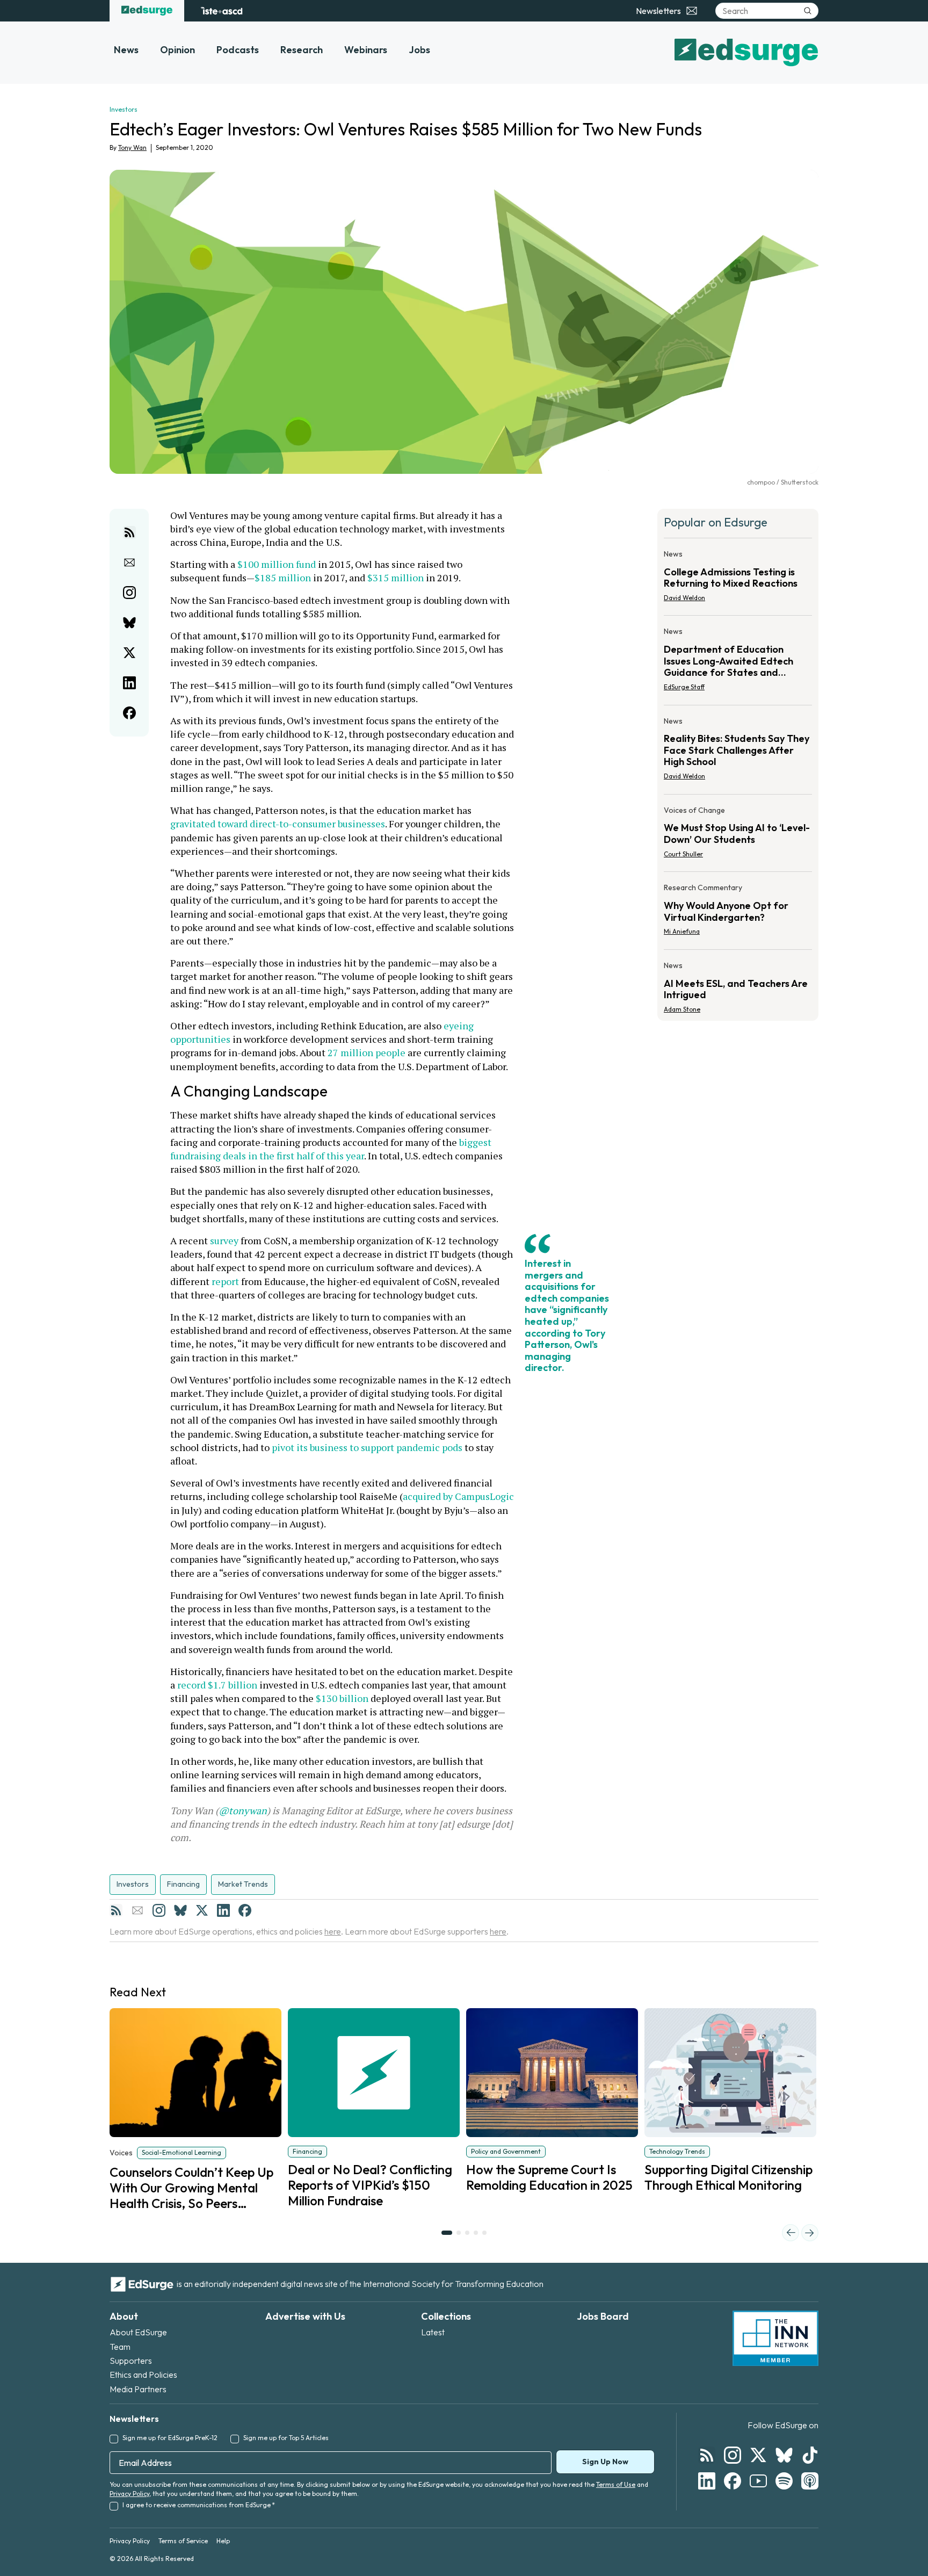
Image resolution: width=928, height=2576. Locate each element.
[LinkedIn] (223, 1910)
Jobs (419, 50)
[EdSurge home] (147, 11)
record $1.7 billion (217, 1685)
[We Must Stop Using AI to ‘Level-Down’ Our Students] (738, 835)
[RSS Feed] (116, 1910)
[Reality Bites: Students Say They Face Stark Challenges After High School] (738, 752)
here (333, 1931)
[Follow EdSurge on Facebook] (733, 2481)
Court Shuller (683, 854)
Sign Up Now (605, 2462)
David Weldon (684, 598)
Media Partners (138, 2389)
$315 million (396, 578)
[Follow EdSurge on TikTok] (810, 2455)
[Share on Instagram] (129, 593)
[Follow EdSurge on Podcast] (810, 2481)
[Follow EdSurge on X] (758, 2455)
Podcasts (238, 50)
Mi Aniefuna (682, 931)
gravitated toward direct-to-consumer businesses (278, 824)
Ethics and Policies (143, 2375)
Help (223, 2541)
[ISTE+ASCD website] (222, 11)
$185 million (283, 578)
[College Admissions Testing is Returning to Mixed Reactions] (738, 579)
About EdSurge (138, 2332)
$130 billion (342, 1698)
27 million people (367, 1052)
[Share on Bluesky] (129, 623)
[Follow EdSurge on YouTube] (758, 2481)
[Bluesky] (180, 1910)
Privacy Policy (129, 2494)
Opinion (177, 50)
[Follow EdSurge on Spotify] (784, 2481)
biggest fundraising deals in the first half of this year (332, 1149)
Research (302, 50)
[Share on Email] (129, 562)
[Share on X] (129, 653)
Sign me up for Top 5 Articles (286, 2438)
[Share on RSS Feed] (129, 532)
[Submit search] (808, 11)
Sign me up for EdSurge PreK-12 (170, 2438)
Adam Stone (682, 1009)
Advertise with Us (305, 2316)
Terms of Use (616, 2484)
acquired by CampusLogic (458, 1496)
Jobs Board (603, 2316)
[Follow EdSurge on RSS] (707, 2455)
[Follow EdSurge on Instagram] (733, 2455)
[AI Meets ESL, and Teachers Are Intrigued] (738, 984)
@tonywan (243, 1810)
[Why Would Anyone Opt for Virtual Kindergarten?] (738, 913)
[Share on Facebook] (129, 713)
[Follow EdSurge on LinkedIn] (707, 2481)
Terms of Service (183, 2541)
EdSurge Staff (684, 687)
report (225, 1281)
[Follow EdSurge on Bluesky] (784, 2455)
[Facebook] (245, 1910)
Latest (433, 2332)
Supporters (131, 2361)
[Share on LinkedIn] (129, 683)
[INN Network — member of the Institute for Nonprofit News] (775, 2339)
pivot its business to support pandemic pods (367, 1447)
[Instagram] (159, 1910)
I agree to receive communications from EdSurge (199, 2505)
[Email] (137, 1910)
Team (120, 2347)
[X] (202, 1910)
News (126, 50)
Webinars (366, 50)
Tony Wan (132, 147)
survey (224, 1240)
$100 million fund (277, 564)
